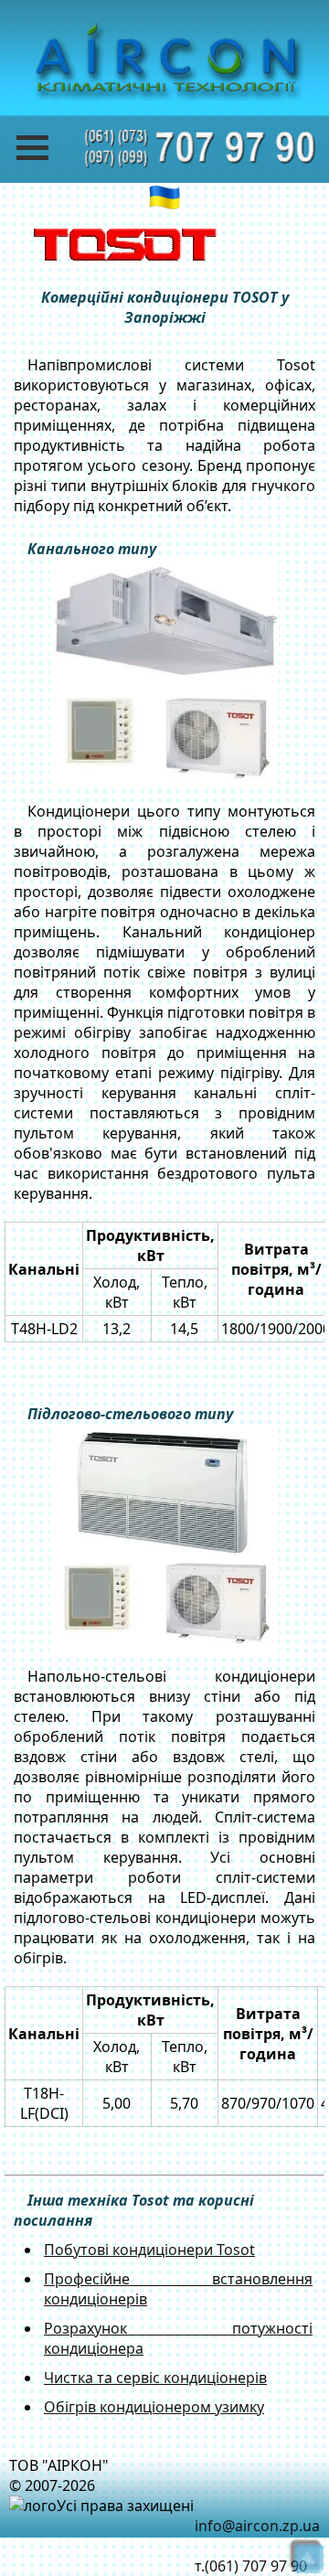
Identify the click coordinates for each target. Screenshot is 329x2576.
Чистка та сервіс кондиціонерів (155, 2378)
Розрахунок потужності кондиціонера (178, 2338)
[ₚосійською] (164, 198)
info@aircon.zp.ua (257, 2526)
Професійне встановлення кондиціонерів (178, 2289)
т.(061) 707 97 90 (251, 2566)
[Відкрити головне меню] (46, 148)
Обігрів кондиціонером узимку (154, 2407)
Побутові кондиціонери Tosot (149, 2250)
